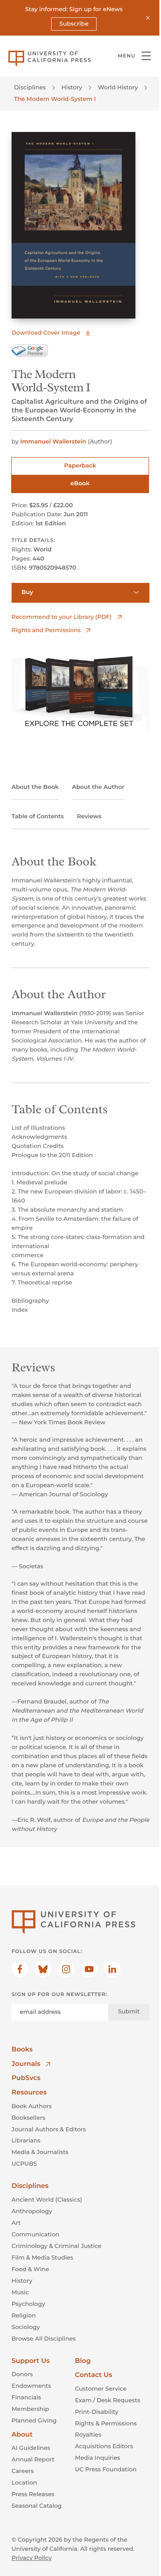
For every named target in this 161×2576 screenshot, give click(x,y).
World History (118, 87)
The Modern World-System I (55, 99)
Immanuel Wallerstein (53, 441)
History (72, 87)
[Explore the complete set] (80, 690)
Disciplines (30, 87)
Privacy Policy (32, 2558)
